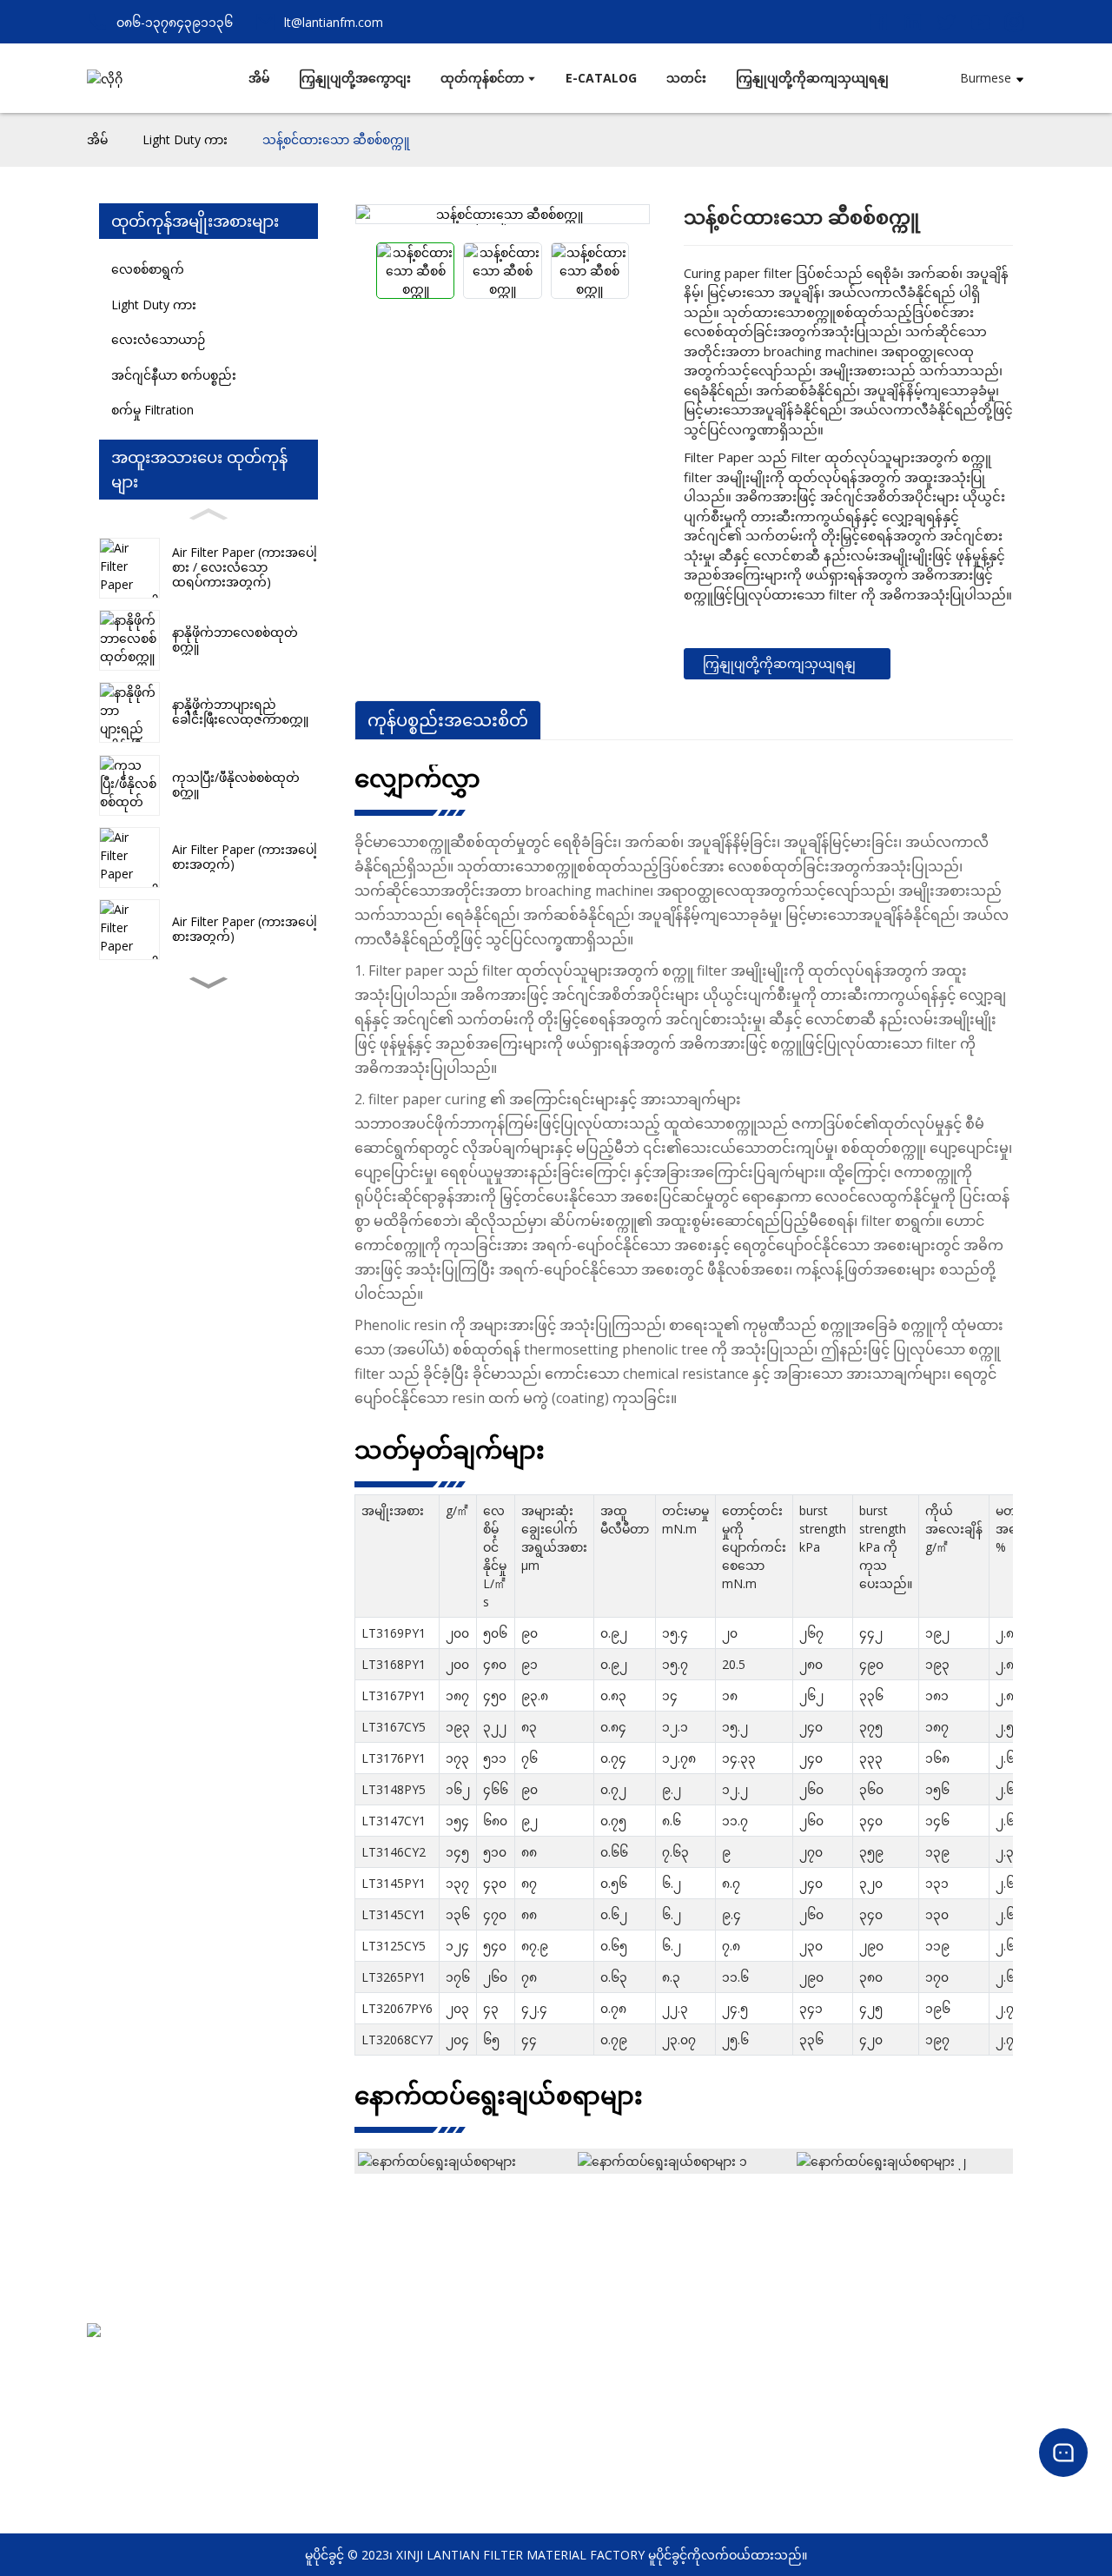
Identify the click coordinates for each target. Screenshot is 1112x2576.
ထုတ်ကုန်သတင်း (981, 2367)
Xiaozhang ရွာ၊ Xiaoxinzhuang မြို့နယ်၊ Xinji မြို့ (214, 2384)
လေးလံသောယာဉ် (158, 339)
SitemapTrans (462, 2437)
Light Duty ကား (185, 139)
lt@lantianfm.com (142, 2430)
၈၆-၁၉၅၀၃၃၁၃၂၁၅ (141, 2407)
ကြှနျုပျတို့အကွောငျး (479, 2367)
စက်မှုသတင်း (971, 2391)
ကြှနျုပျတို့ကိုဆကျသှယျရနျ (779, 663)
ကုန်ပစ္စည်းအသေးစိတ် (448, 720)
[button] (208, 983)
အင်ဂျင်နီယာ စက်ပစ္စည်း (174, 375)
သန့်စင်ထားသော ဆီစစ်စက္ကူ (336, 139)
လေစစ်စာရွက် (148, 269)
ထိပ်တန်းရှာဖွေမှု (465, 2414)
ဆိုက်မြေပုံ (450, 2461)
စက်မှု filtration (152, 410)
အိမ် (97, 139)
